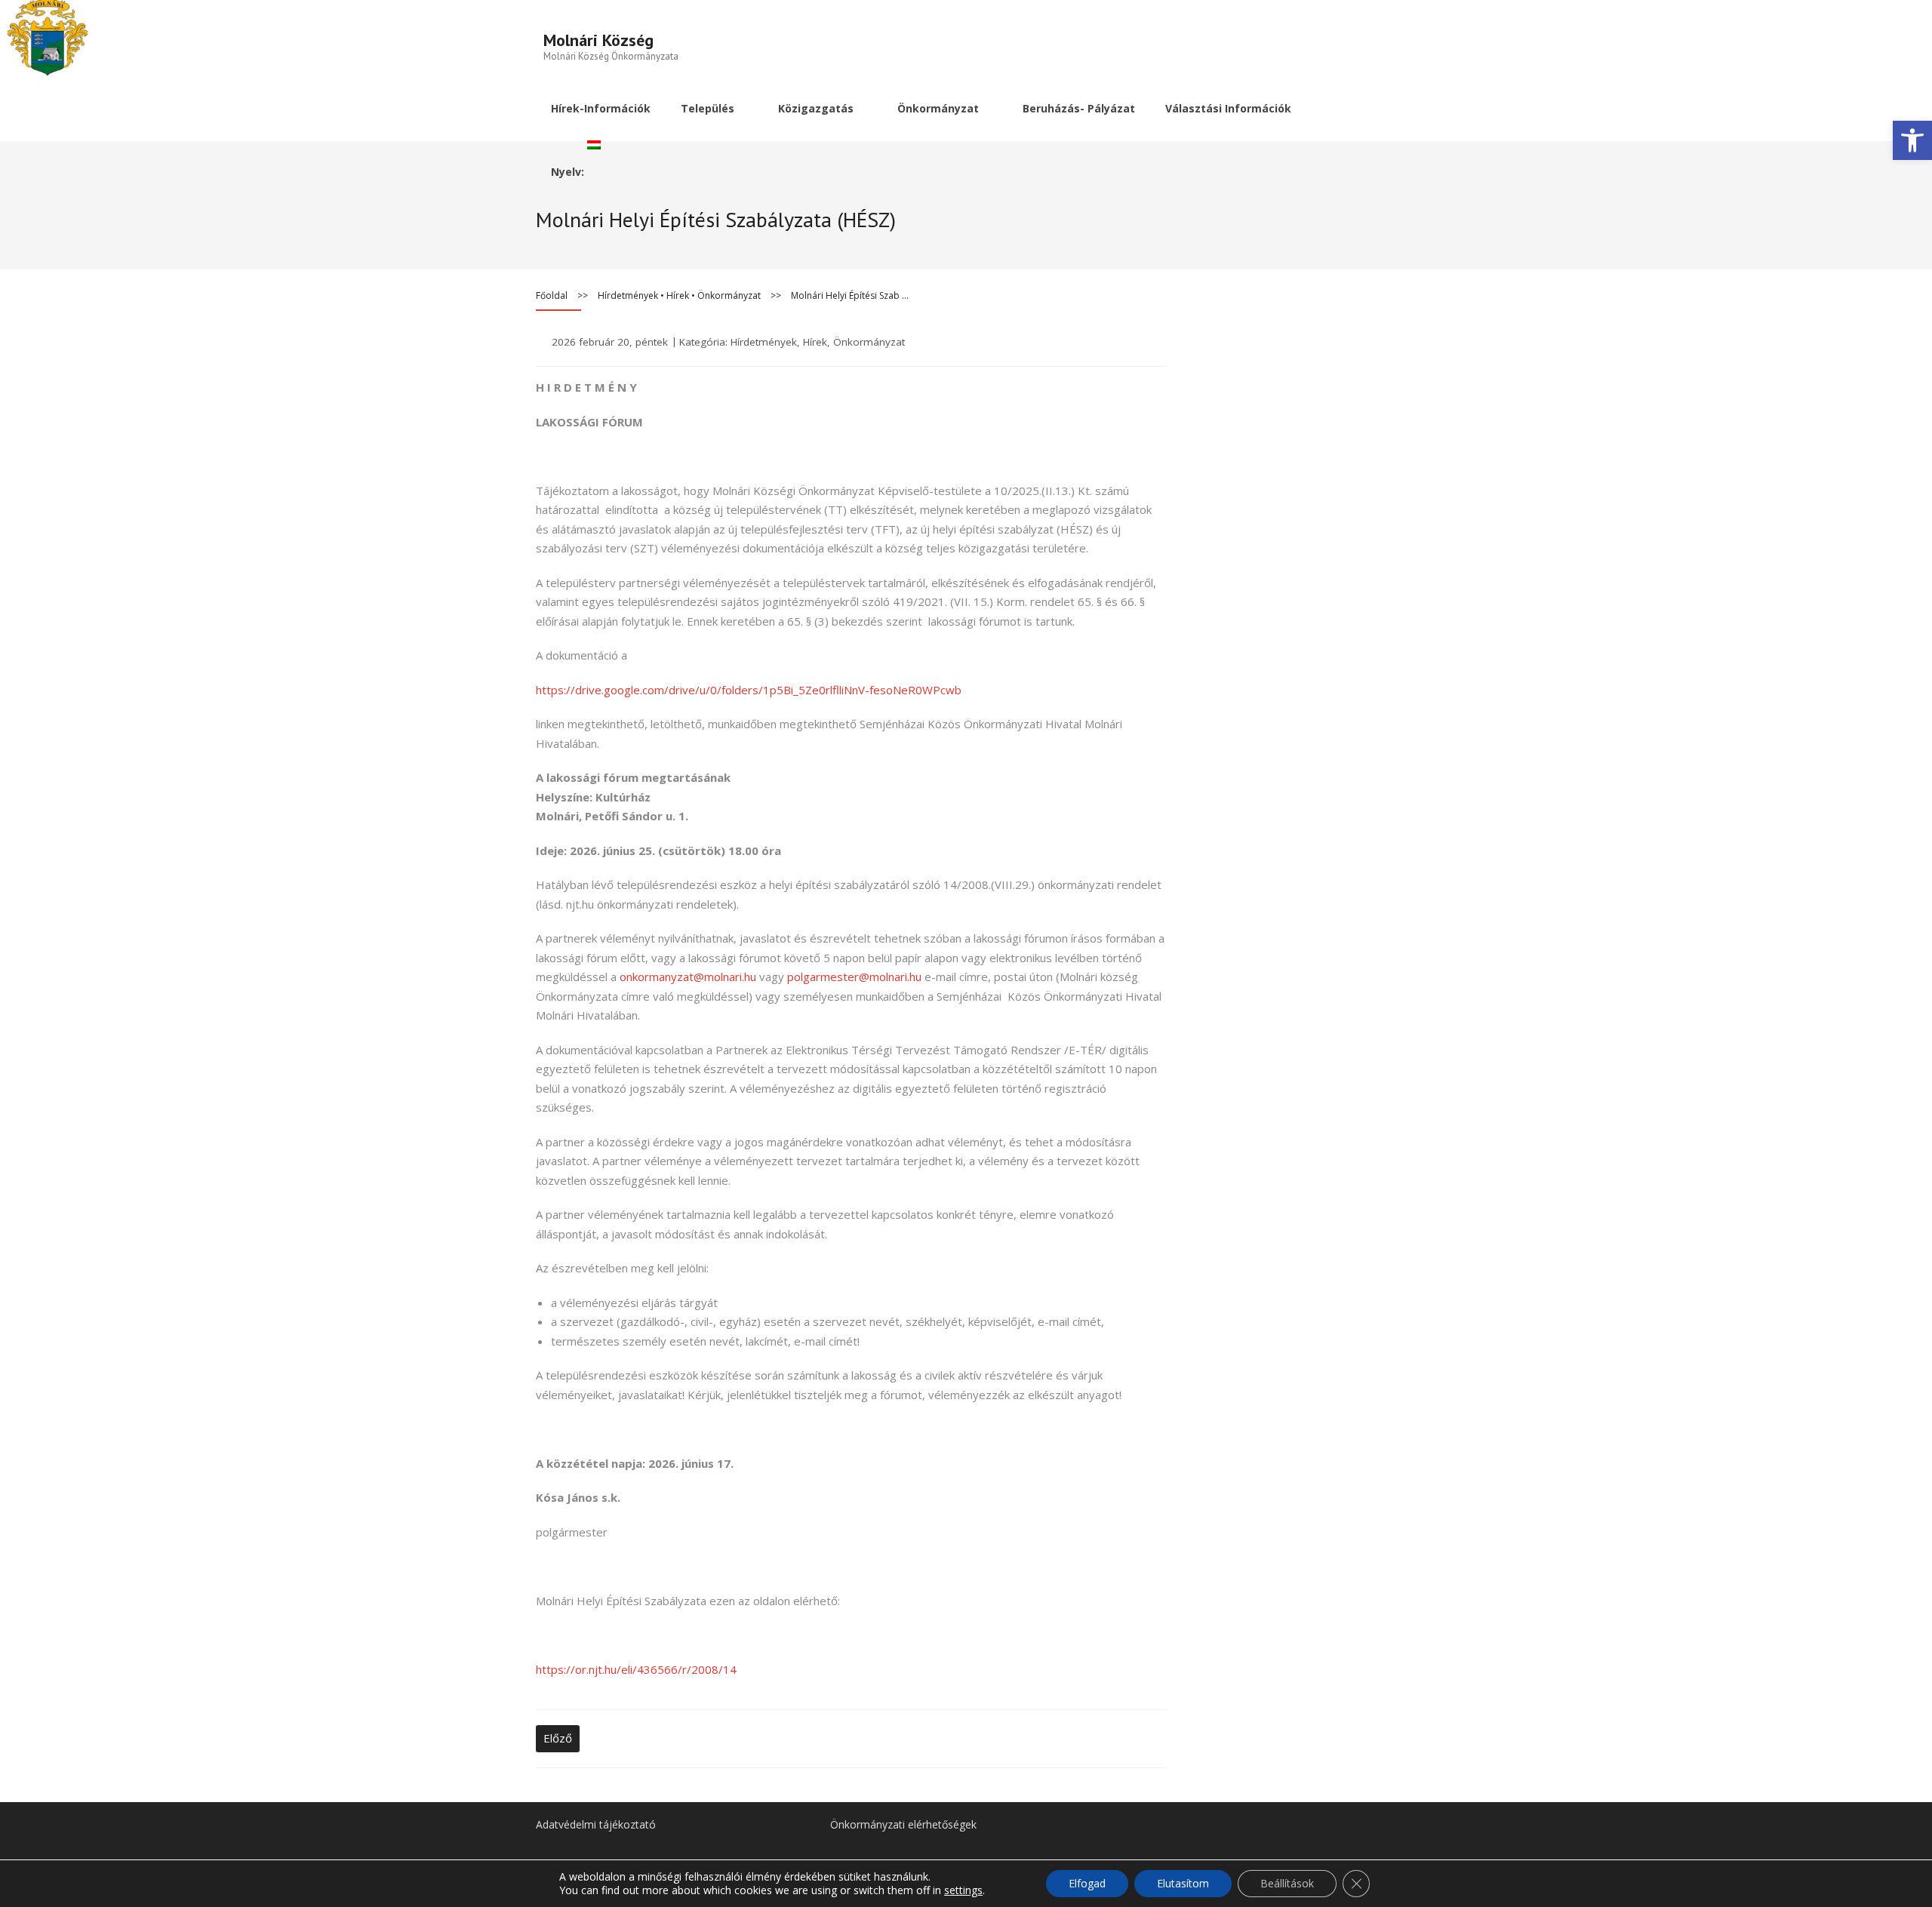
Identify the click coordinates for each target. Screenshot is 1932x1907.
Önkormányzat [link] (729, 295)
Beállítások (1287, 1883)
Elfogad (1087, 1883)
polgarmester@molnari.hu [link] (854, 977)
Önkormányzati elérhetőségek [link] (903, 1824)
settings (963, 1890)
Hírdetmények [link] (628, 295)
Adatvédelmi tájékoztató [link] (596, 1824)
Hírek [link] (678, 295)
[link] (1912, 140)
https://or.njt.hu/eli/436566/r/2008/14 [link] (636, 1669)
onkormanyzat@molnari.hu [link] (688, 977)
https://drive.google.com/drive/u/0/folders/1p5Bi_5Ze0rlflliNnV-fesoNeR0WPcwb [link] (749, 690)
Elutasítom (1183, 1883)
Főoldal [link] (552, 295)
